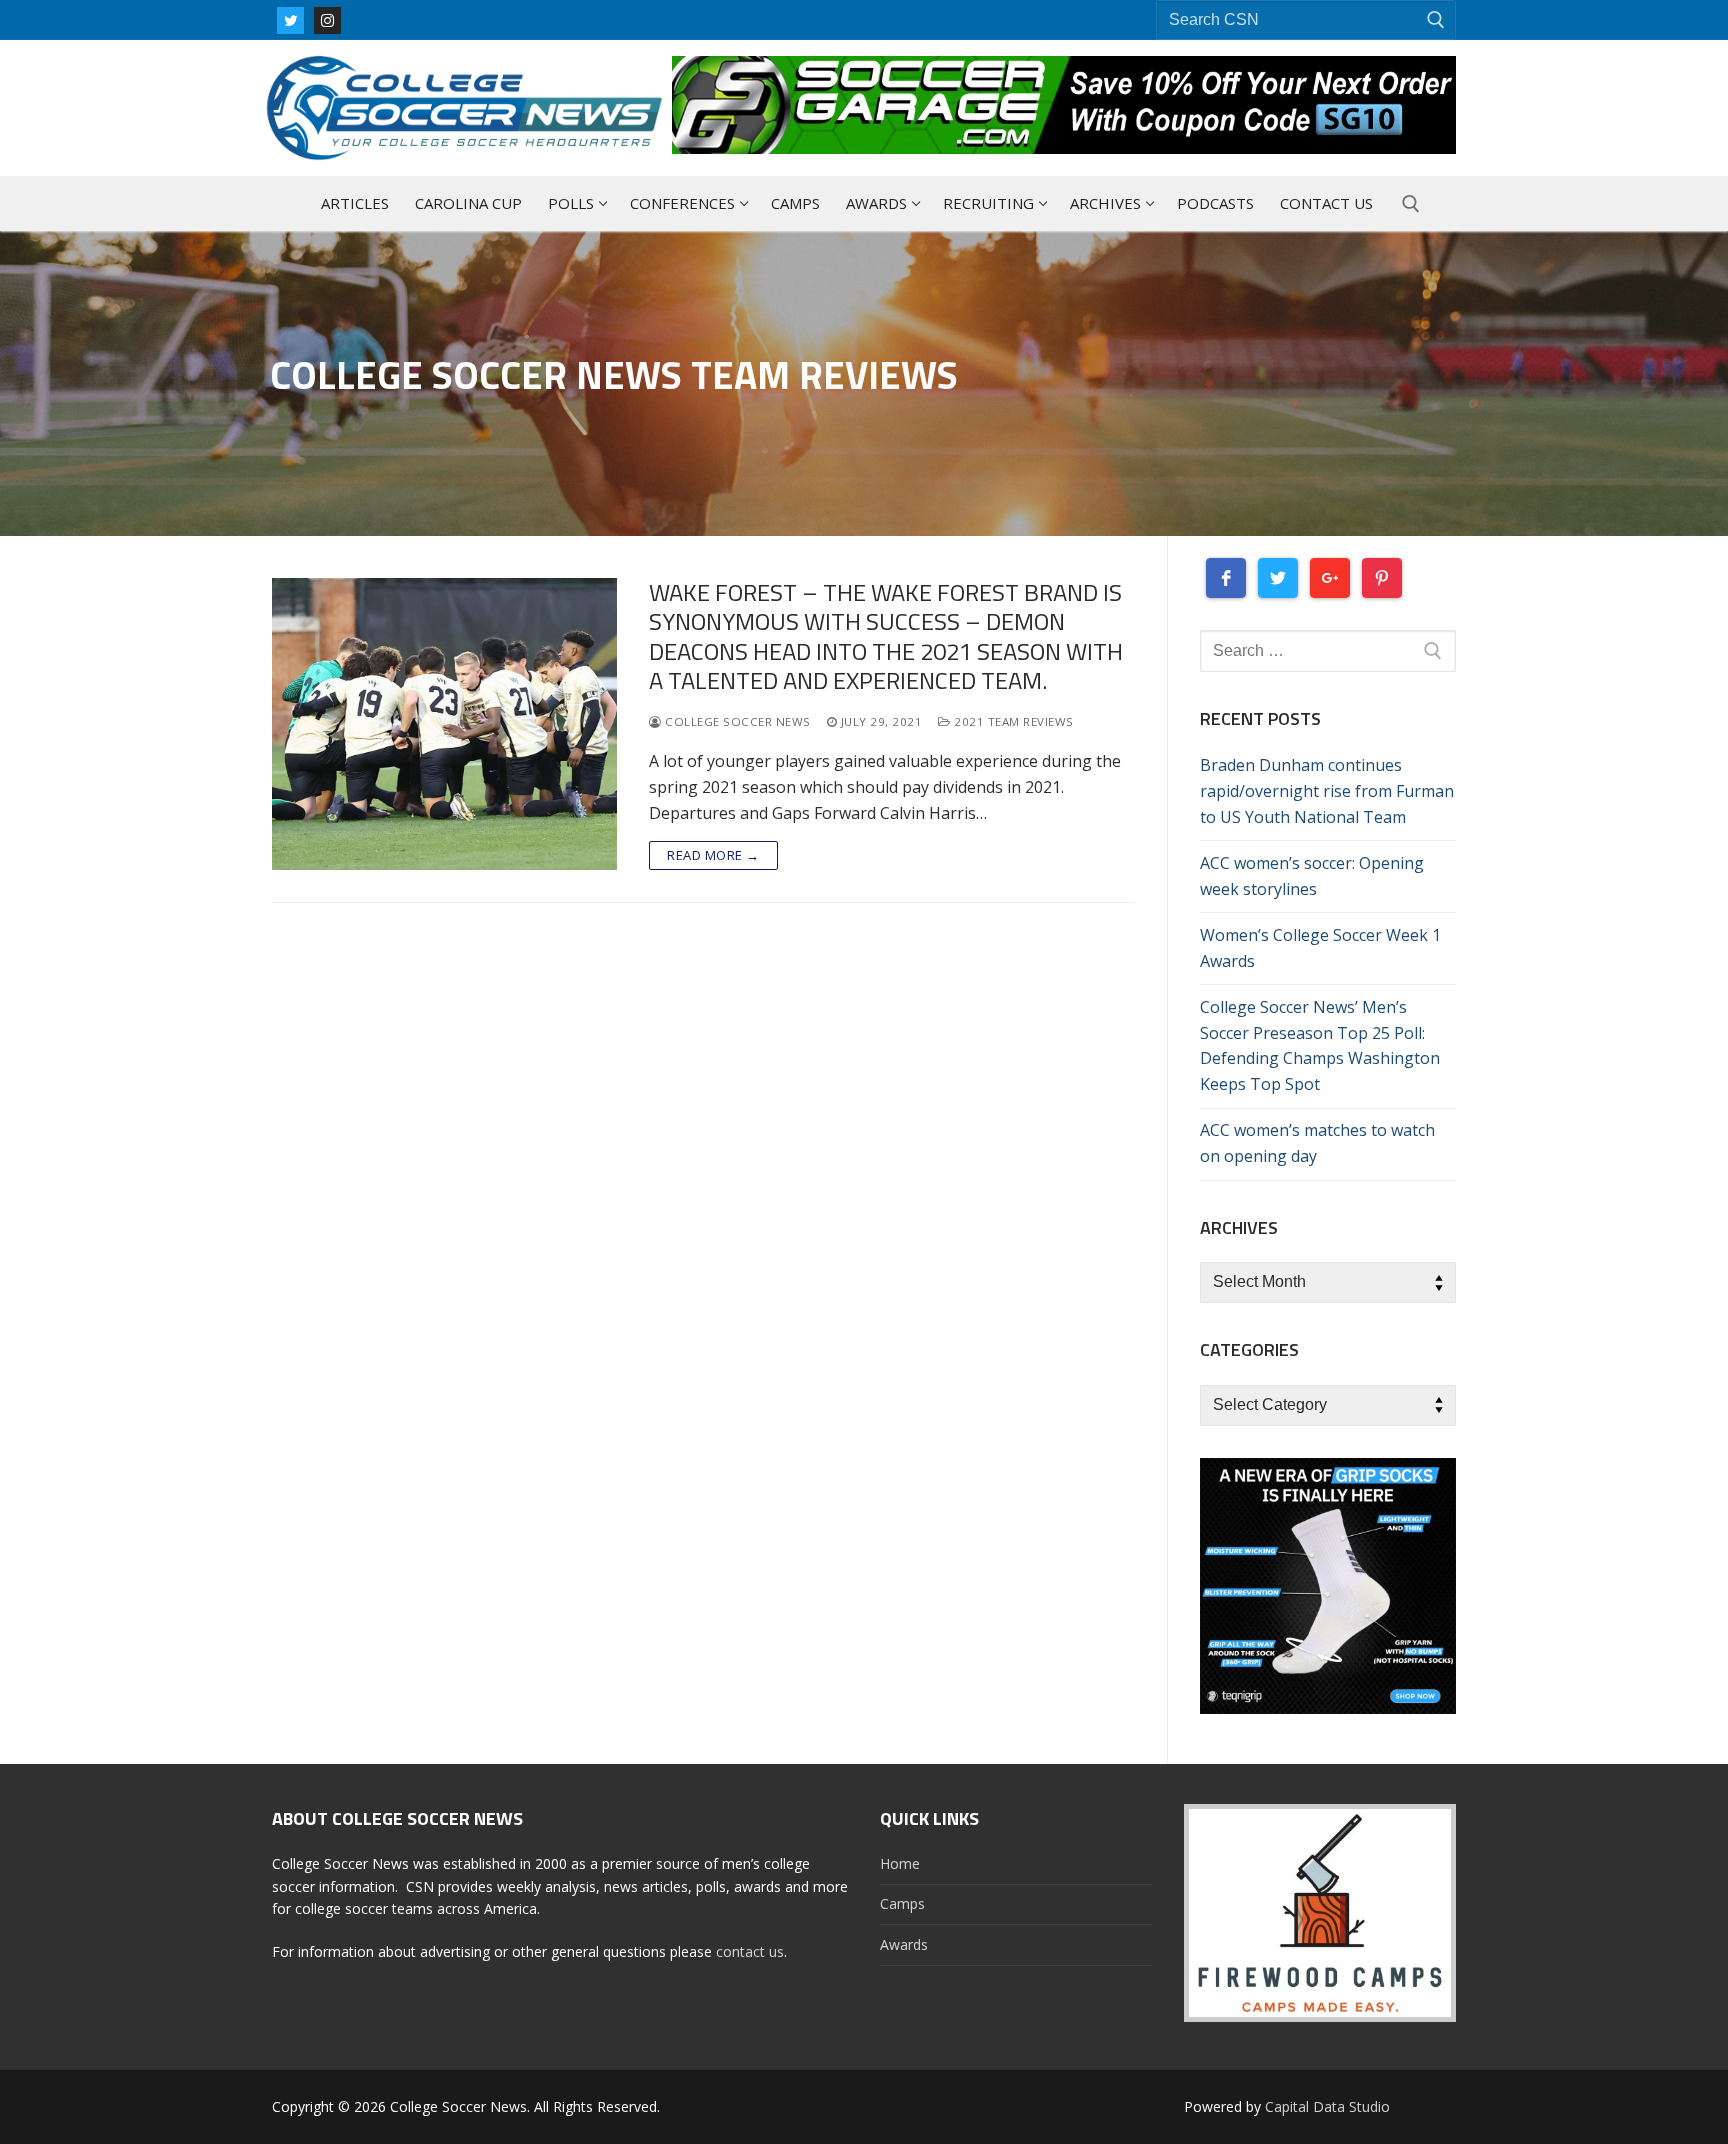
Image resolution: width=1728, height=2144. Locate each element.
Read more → (713, 855)
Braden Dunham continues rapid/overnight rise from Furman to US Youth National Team (1327, 791)
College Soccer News (736, 721)
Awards (904, 1944)
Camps (902, 1903)
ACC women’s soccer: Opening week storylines (1312, 876)
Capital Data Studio (1327, 2106)
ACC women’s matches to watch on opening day (1317, 1143)
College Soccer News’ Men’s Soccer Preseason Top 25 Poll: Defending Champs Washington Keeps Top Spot (1320, 1046)
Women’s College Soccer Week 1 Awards (1320, 948)
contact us (750, 1951)
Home (900, 1863)
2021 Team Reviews (1012, 721)
